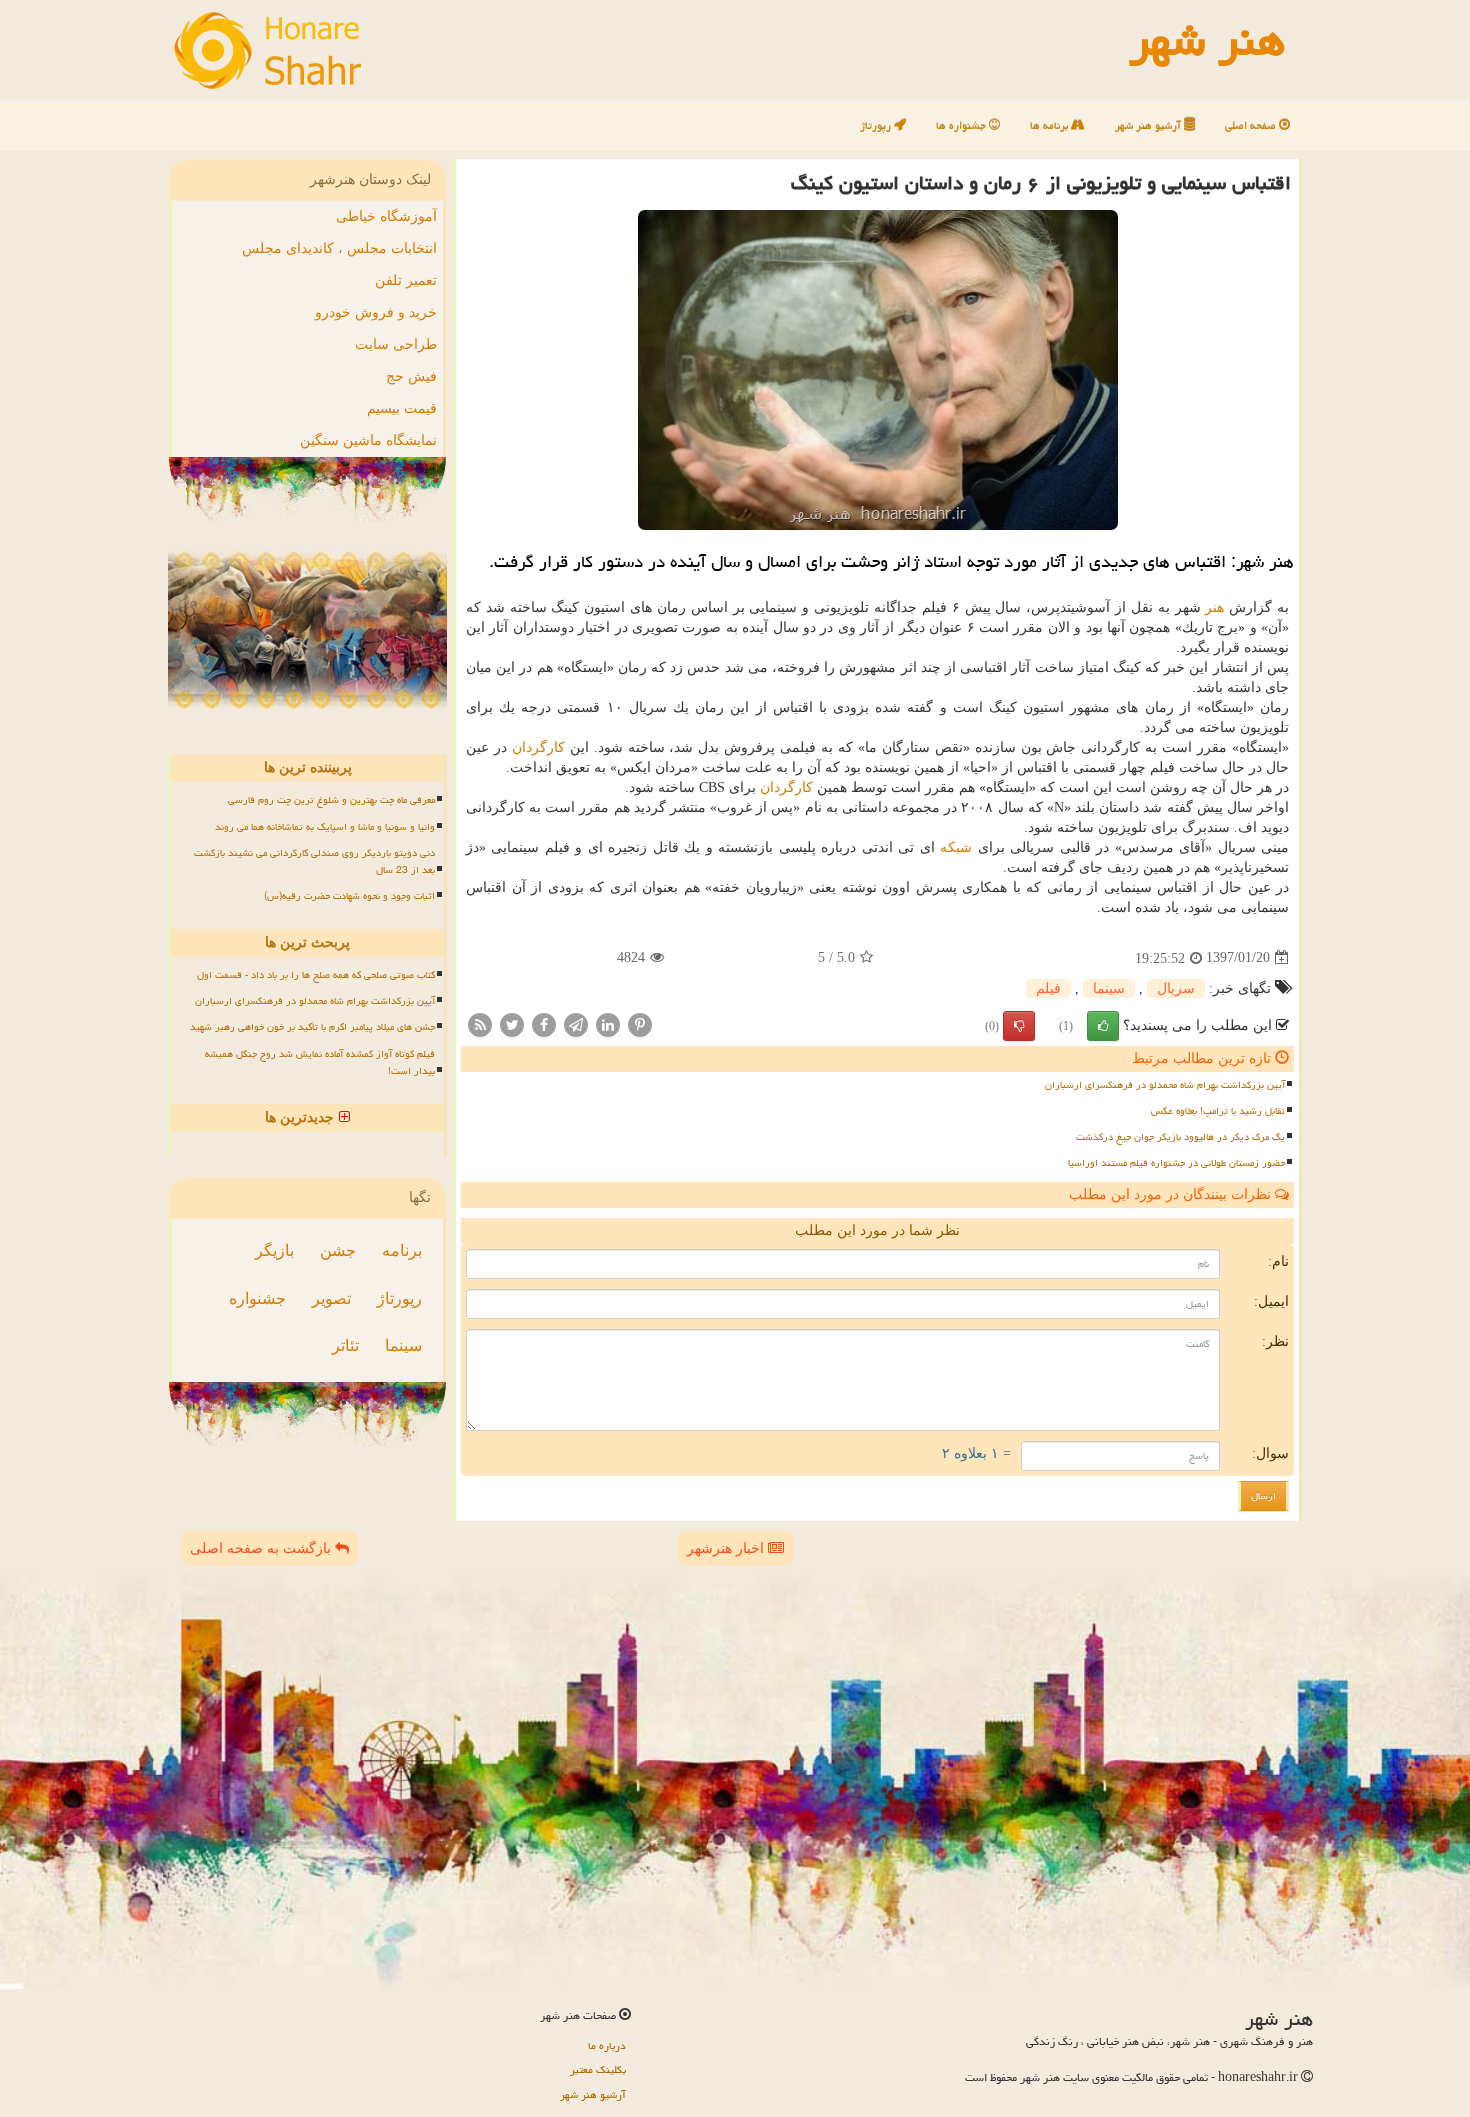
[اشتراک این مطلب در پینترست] (640, 1023)
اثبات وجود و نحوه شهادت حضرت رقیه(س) (349, 896)
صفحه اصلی (1252, 125)
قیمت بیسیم (402, 408)
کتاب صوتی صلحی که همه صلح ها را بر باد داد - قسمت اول (316, 975)
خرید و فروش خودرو (376, 312)
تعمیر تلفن (406, 280)
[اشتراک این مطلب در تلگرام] (576, 1023)
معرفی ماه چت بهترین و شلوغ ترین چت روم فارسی (331, 800)
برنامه (402, 1250)
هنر (1214, 607)
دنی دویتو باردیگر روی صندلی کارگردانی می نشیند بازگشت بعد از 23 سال (314, 861)
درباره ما (607, 2045)
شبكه (956, 847)
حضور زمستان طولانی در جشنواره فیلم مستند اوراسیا (1176, 1163)
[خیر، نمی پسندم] (1019, 1026)
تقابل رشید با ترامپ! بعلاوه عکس (1218, 1111)
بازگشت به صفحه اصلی (262, 1548)
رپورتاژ (877, 125)
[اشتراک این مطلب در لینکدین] (608, 1023)
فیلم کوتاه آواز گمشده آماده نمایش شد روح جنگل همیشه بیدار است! (320, 1062)
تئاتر (345, 1345)
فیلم (1048, 988)
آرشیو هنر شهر (1149, 125)
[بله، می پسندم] (1103, 1026)
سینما (1109, 988)
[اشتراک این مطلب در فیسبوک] (544, 1023)
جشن (338, 1250)
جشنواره (257, 1298)
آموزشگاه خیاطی (386, 216)
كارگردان (538, 747)
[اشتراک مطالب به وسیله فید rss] (480, 1023)
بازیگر (274, 1250)
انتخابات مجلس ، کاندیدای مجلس (339, 248)
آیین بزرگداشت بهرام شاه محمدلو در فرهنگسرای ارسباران (1165, 1085)
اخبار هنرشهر (727, 1548)
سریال (1176, 988)
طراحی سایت (396, 344)
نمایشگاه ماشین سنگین (368, 440)
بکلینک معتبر (598, 2069)
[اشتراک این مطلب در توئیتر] (512, 1023)
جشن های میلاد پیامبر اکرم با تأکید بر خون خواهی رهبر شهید (312, 1027)
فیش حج (411, 376)
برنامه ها (1050, 125)
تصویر (331, 1298)
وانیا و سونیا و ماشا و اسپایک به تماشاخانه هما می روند (325, 827)
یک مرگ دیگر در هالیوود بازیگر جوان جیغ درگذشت (1180, 1137)
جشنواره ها (962, 125)
